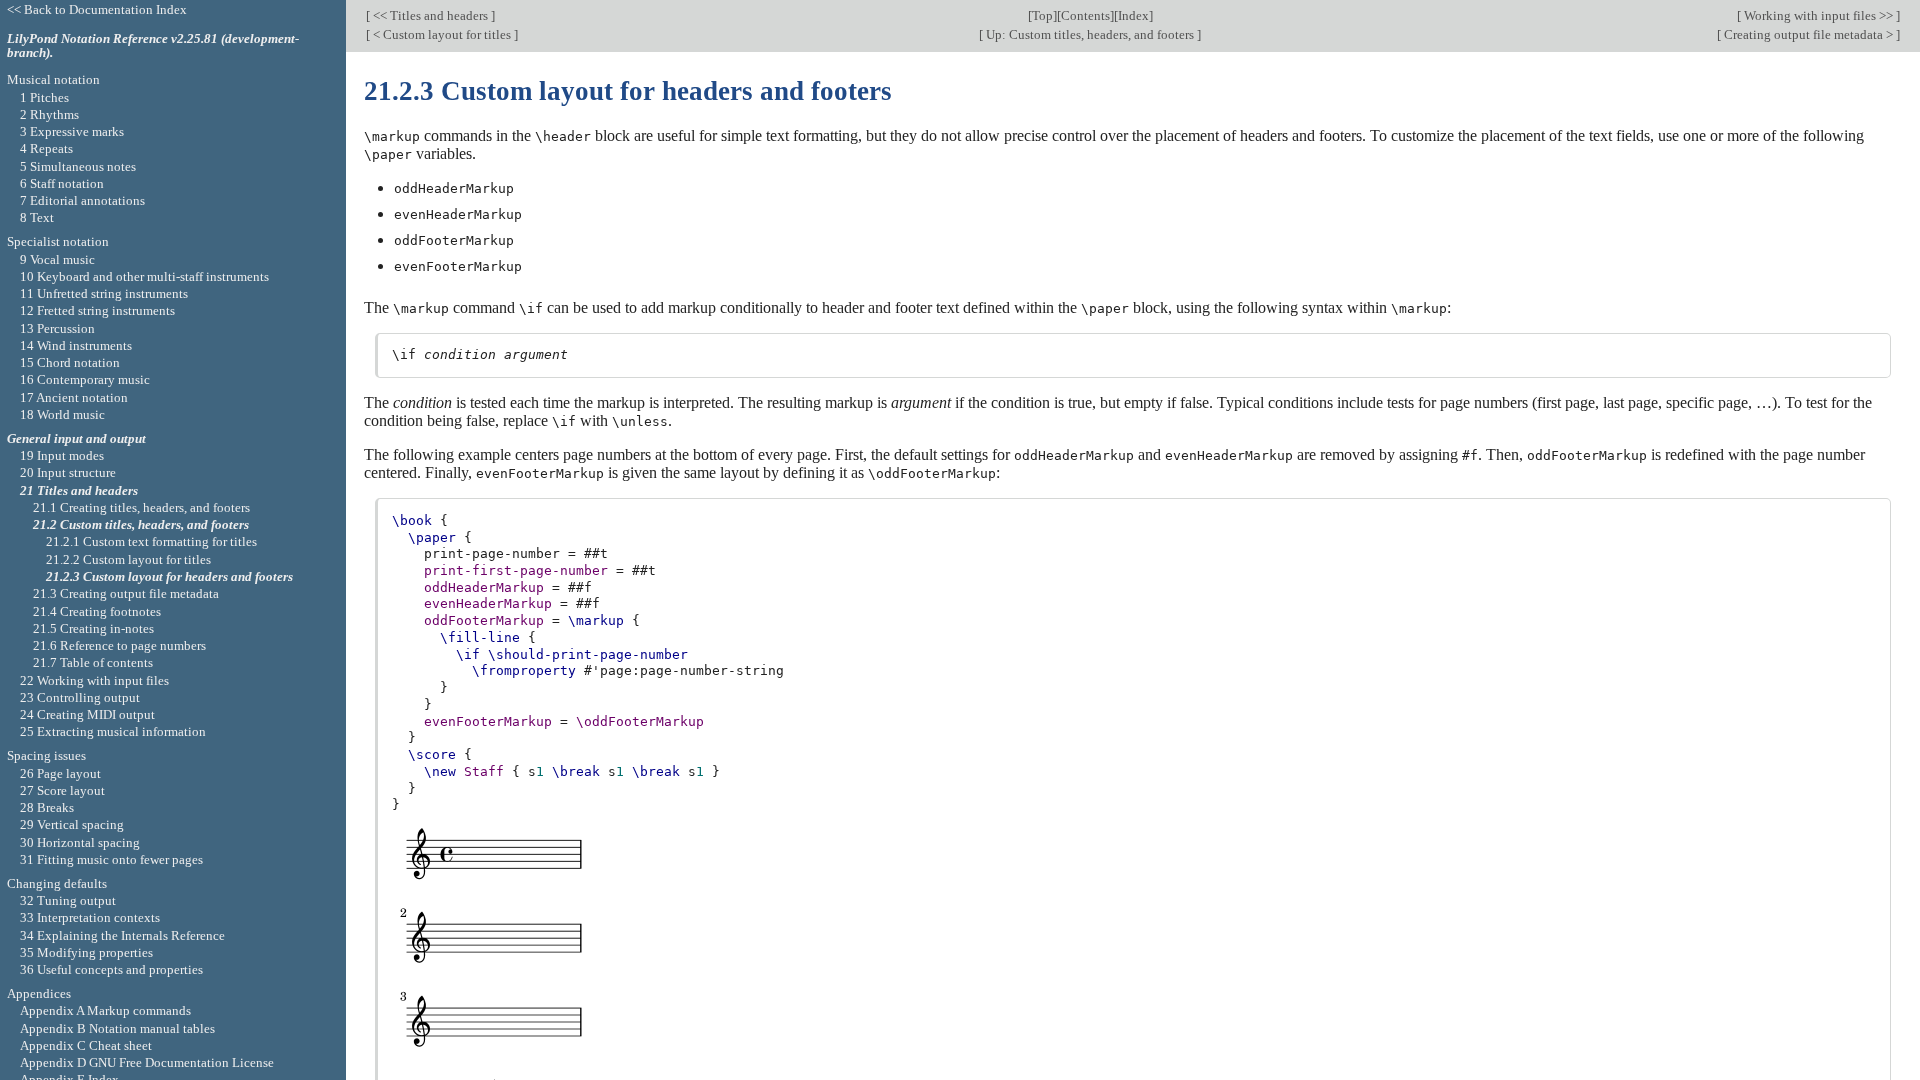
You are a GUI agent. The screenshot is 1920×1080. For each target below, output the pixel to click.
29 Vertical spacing (72, 824)
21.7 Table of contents (93, 662)
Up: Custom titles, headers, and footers (1090, 34)
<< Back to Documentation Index (97, 9)
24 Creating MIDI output (87, 714)
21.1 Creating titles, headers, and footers (141, 507)
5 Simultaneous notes (78, 166)
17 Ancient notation (74, 397)
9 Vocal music (57, 259)
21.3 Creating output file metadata (126, 593)
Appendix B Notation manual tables (117, 1028)
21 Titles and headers (79, 490)
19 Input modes (62, 455)
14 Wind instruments (76, 345)
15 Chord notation (70, 362)
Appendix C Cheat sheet (86, 1045)
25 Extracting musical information (113, 731)
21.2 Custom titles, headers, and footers (141, 524)
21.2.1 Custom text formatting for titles (151, 541)
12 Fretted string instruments (97, 310)
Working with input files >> (1818, 15)
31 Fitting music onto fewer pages (111, 859)
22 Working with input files (94, 680)
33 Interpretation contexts (90, 917)
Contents (1085, 15)
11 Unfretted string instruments (104, 293)
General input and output (76, 438)
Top (1042, 15)
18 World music (62, 414)
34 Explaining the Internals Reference (122, 935)
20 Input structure (68, 472)
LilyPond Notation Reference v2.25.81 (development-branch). (153, 46)
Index (1133, 15)
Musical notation (53, 79)
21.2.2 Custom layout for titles (128, 559)
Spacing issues (46, 755)
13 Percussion (57, 328)
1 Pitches (44, 97)
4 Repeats (46, 148)
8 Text (37, 217)
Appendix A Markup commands (105, 1010)
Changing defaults (57, 883)
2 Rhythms (49, 114)
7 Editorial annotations (82, 200)
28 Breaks (47, 807)
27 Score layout (62, 790)
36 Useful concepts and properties (111, 969)
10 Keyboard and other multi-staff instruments (144, 276)
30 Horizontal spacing (80, 842)
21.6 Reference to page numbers (119, 645)
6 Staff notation (62, 183)
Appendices (39, 993)
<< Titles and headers (430, 15)
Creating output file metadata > (1808, 34)
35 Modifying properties (86, 952)
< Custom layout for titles (442, 34)
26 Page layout (60, 773)
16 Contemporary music (85, 379)
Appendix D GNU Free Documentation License (147, 1062)
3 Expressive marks (72, 131)
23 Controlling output (80, 697)
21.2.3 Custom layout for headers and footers (169, 576)
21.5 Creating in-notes (93, 628)
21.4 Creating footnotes (97, 611)
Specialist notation (58, 241)
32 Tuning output (68, 900)
